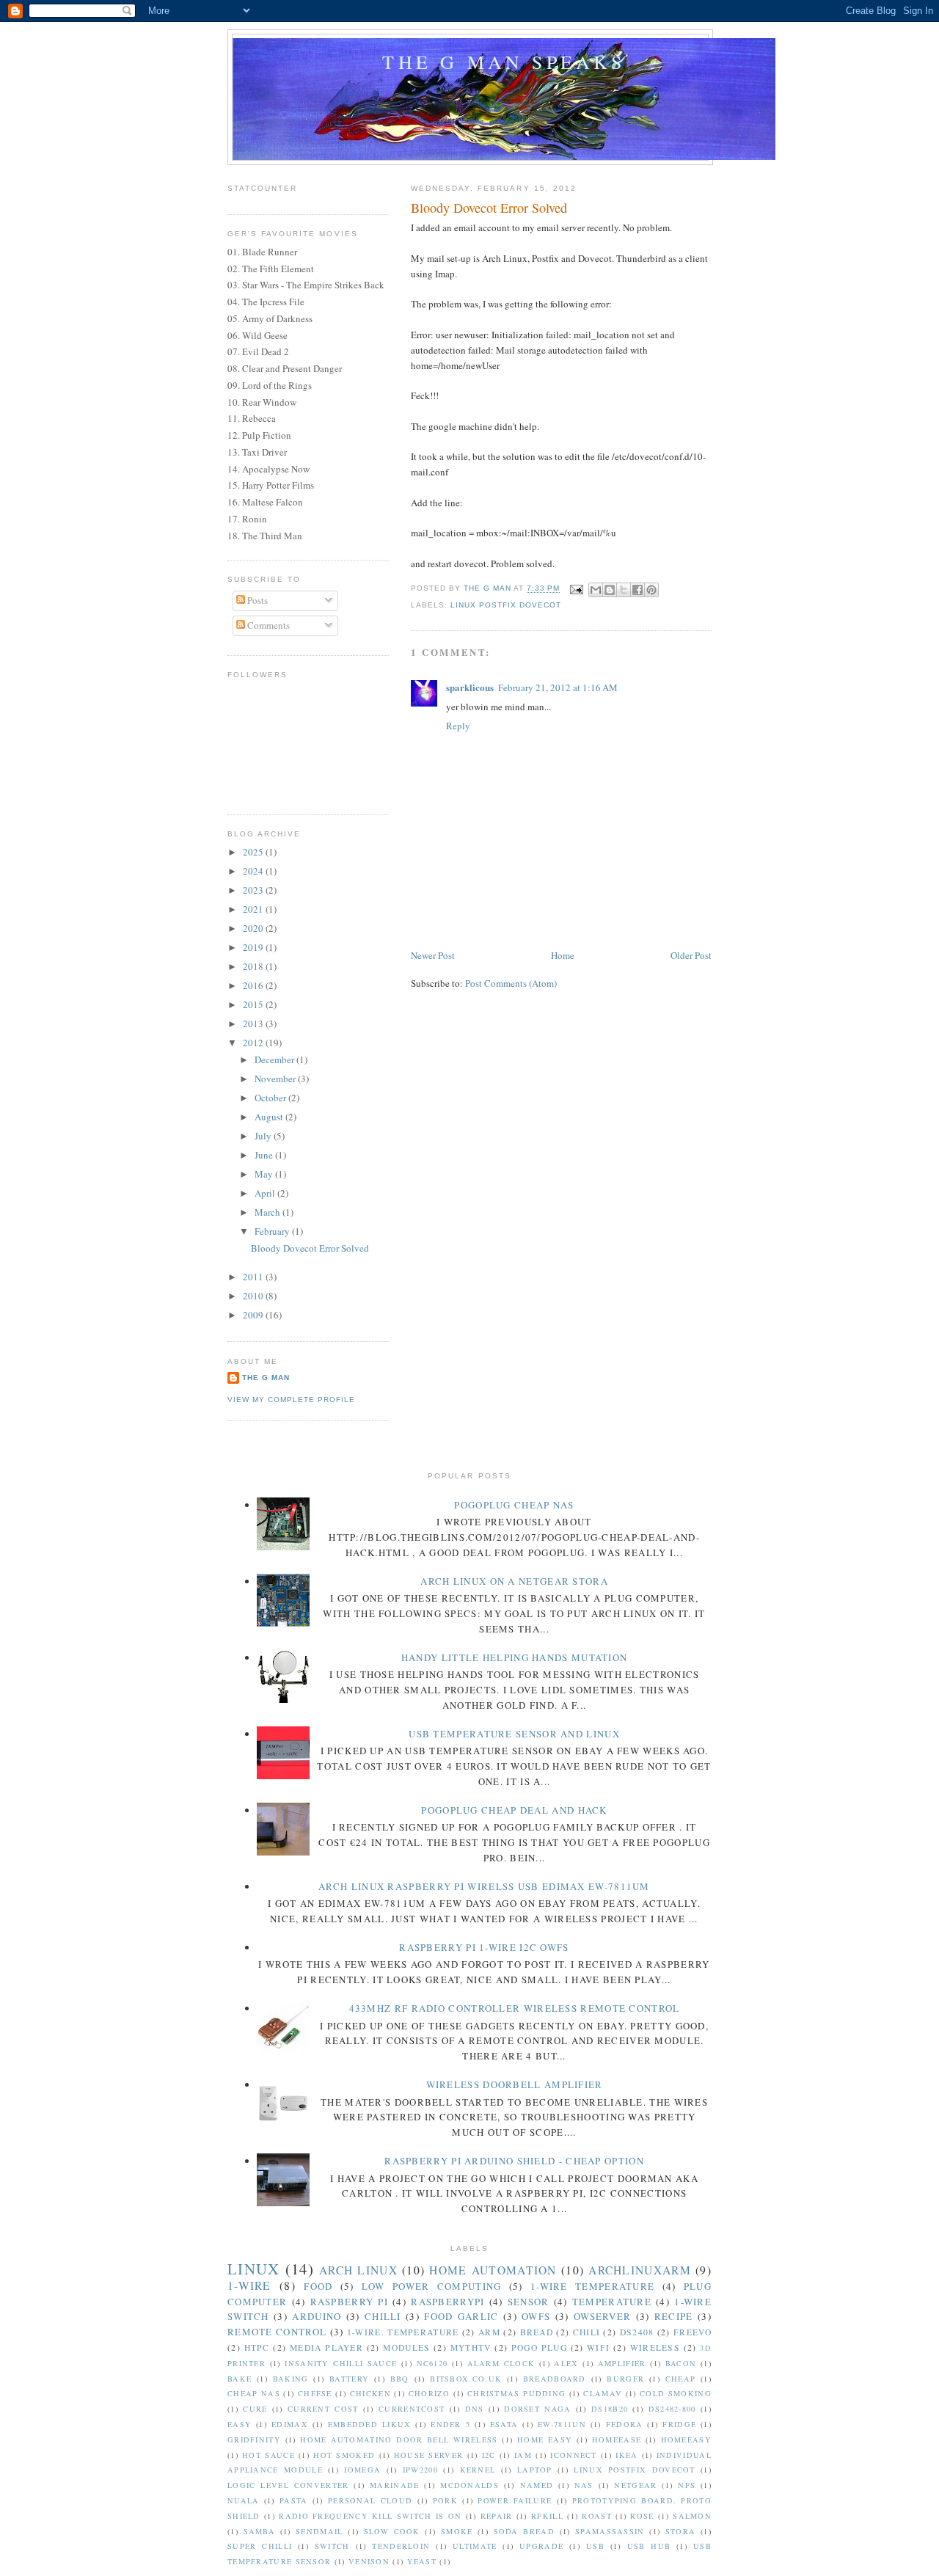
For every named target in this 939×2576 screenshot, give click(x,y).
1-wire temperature (592, 2286)
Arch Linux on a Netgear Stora (514, 1581)
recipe (674, 2316)
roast (597, 2516)
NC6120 (432, 2363)
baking (291, 2379)
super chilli (260, 2546)
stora (681, 2531)
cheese (315, 2393)
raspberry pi (349, 2302)
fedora (625, 2424)
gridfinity (254, 2440)
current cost (323, 2409)
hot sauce (268, 2455)
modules (406, 2347)
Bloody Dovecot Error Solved (310, 1248)
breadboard (555, 2379)
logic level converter (288, 2485)
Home (563, 955)
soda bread (524, 2531)
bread (537, 2332)
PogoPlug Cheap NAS (514, 1505)
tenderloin (401, 2546)
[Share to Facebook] (637, 590)
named (537, 2485)
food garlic (461, 2316)
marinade (394, 2485)
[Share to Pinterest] (651, 590)
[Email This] (596, 590)
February (273, 1231)
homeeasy (686, 2440)
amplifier (622, 2363)
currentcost (412, 2409)
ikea (626, 2455)
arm (489, 2332)
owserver (602, 2316)
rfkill (547, 2516)
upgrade (541, 2546)
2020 (254, 928)
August (270, 1117)
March (268, 1212)
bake (240, 2379)
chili (587, 2332)
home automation (493, 2270)
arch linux (358, 2270)
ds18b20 (610, 2409)
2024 (254, 871)
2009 (254, 1315)
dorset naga (537, 2409)
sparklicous (470, 687)
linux (254, 2269)
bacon (681, 2363)
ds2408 (637, 2332)
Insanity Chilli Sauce (341, 2363)
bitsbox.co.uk (466, 2379)
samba (260, 2531)
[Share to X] (624, 590)
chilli (383, 2316)
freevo (693, 2332)
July (264, 1136)
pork (445, 2500)
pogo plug (539, 2347)
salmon (692, 2516)
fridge (679, 2424)
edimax (290, 2424)
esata (504, 2424)
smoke (457, 2531)
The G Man (266, 1378)
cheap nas (254, 2393)
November (276, 1079)
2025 (254, 852)
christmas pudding (516, 2393)
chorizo (429, 2393)
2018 (254, 966)
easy (240, 2424)
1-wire (249, 2285)
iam (523, 2455)
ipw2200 (420, 2470)
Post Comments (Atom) (511, 983)
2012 (254, 1043)
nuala (244, 2500)
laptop (535, 2470)
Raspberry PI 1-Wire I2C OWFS (484, 1947)
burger (625, 2379)
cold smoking (676, 2393)
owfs (536, 2316)
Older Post (691, 955)
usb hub (649, 2546)
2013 (254, 1024)
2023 (254, 890)
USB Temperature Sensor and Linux (514, 1734)
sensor (529, 2302)
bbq (400, 2379)
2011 (254, 1277)
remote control (277, 2332)
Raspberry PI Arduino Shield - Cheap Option (514, 2161)
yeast (422, 2561)
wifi (598, 2347)
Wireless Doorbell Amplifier (515, 2084)
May (265, 1174)
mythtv (471, 2347)
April (266, 1193)
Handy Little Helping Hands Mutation (515, 1657)
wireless (655, 2347)
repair (497, 2516)
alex (566, 2363)
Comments (267, 625)
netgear (635, 2485)
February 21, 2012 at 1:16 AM (558, 687)
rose (642, 2516)
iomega (362, 2470)
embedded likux (370, 2424)
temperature (612, 2302)
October (271, 1098)
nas (584, 2485)
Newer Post (433, 955)
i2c (489, 2455)
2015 (254, 1004)
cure (255, 2409)
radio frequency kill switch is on (370, 2516)
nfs (687, 2485)
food (318, 2286)
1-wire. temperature (403, 2332)
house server (429, 2455)
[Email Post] (576, 589)
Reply (458, 726)
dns (475, 2409)
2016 (254, 985)
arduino (317, 2316)
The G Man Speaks (504, 62)
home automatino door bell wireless (399, 2440)
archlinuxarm (640, 2270)
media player (326, 2347)
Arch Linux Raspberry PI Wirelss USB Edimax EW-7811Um (484, 1886)
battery (349, 2379)
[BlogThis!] (610, 590)
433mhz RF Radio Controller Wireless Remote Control (515, 2008)
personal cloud (370, 2500)
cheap (681, 2379)
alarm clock (501, 2363)
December (275, 1059)
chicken (370, 2393)
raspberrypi (447, 2302)
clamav (603, 2393)
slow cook (392, 2531)
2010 (254, 1296)
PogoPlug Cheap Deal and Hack (514, 1810)
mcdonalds (469, 2485)
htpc (257, 2347)
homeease (617, 2440)
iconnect (573, 2455)
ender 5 (450, 2424)
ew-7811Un (562, 2424)
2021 (254, 909)
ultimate (475, 2546)
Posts (256, 600)
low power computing (432, 2286)
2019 (254, 947)
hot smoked (344, 2455)
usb (595, 2546)
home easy (545, 2440)
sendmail (319, 2531)
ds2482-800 (672, 2409)
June (265, 1155)
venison (369, 2561)
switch (332, 2546)
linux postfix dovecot (506, 605)
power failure (515, 2500)
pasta (294, 2500)
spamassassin (610, 2531)
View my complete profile (291, 1400)
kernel (478, 2470)
